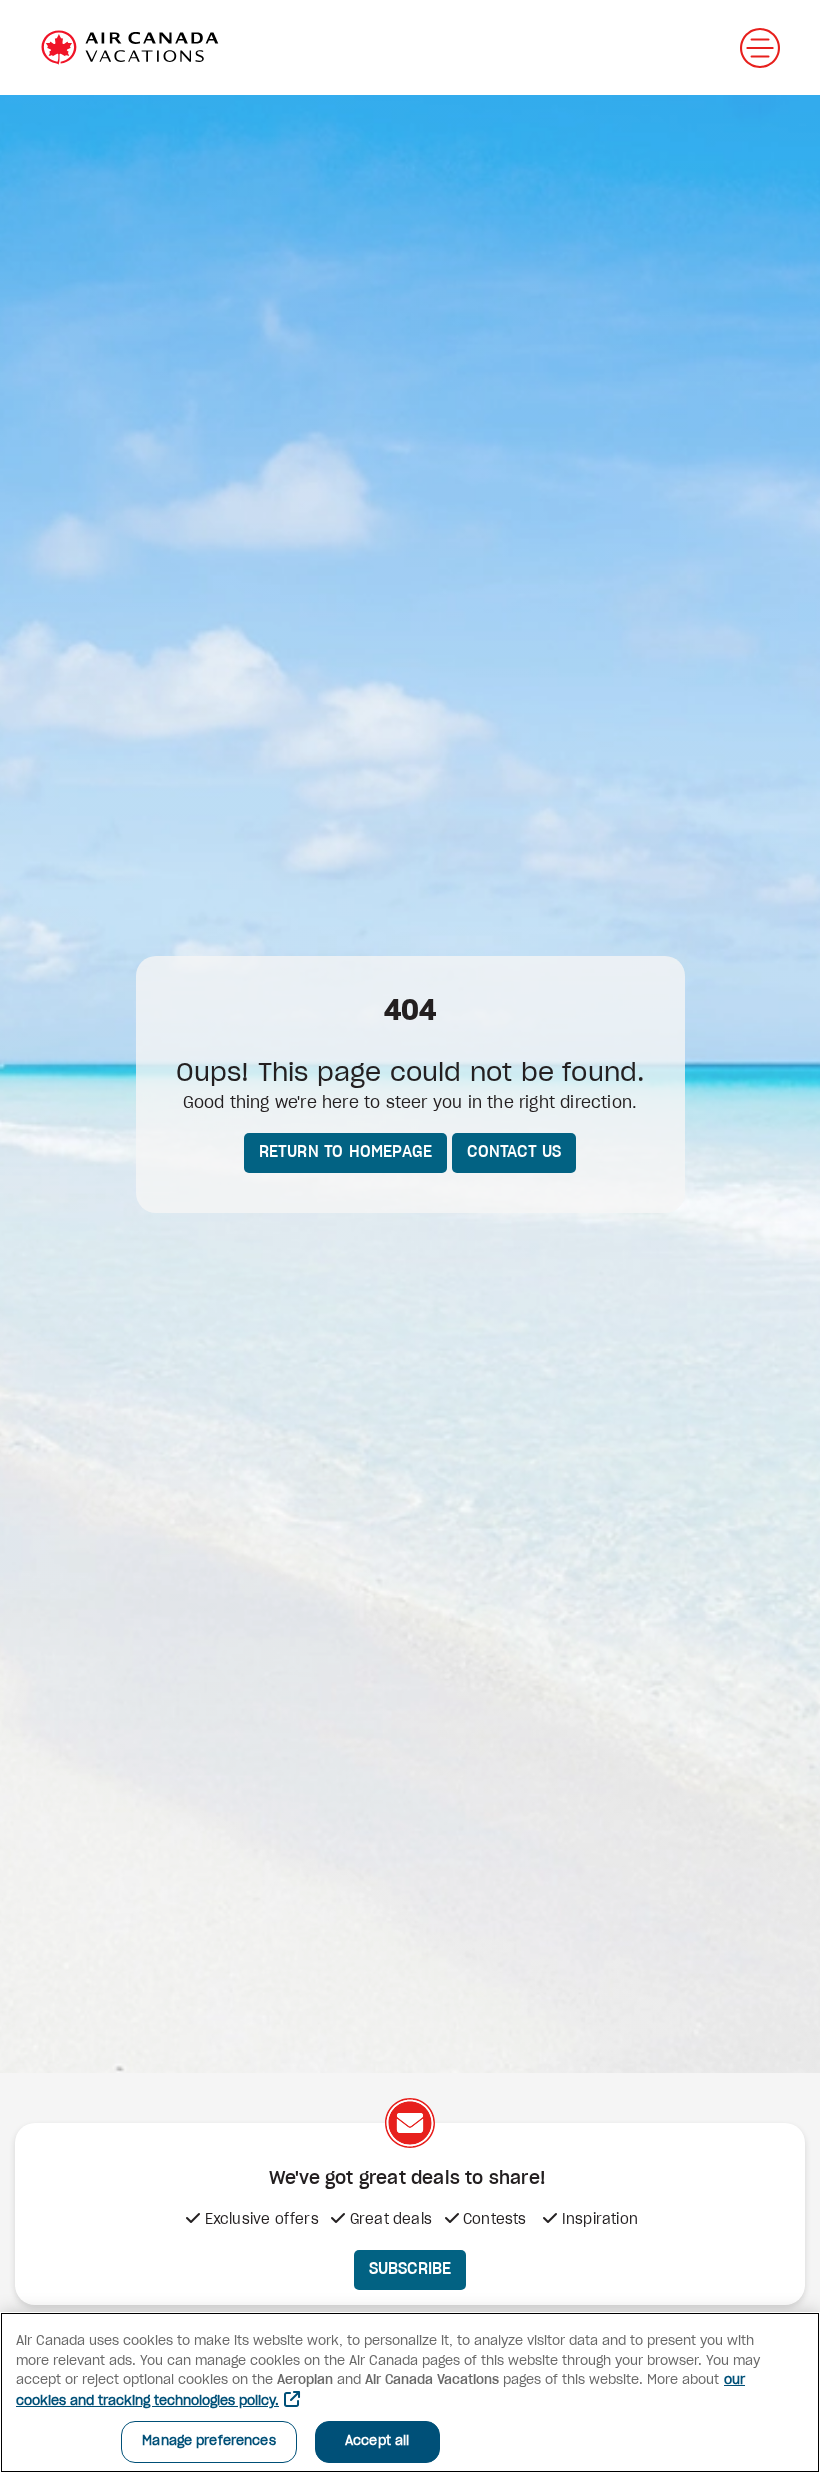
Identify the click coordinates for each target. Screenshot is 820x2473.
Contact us (514, 1152)
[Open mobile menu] (760, 48)
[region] (410, 2392)
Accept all (377, 2441)
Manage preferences (208, 2441)
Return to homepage (346, 1152)
